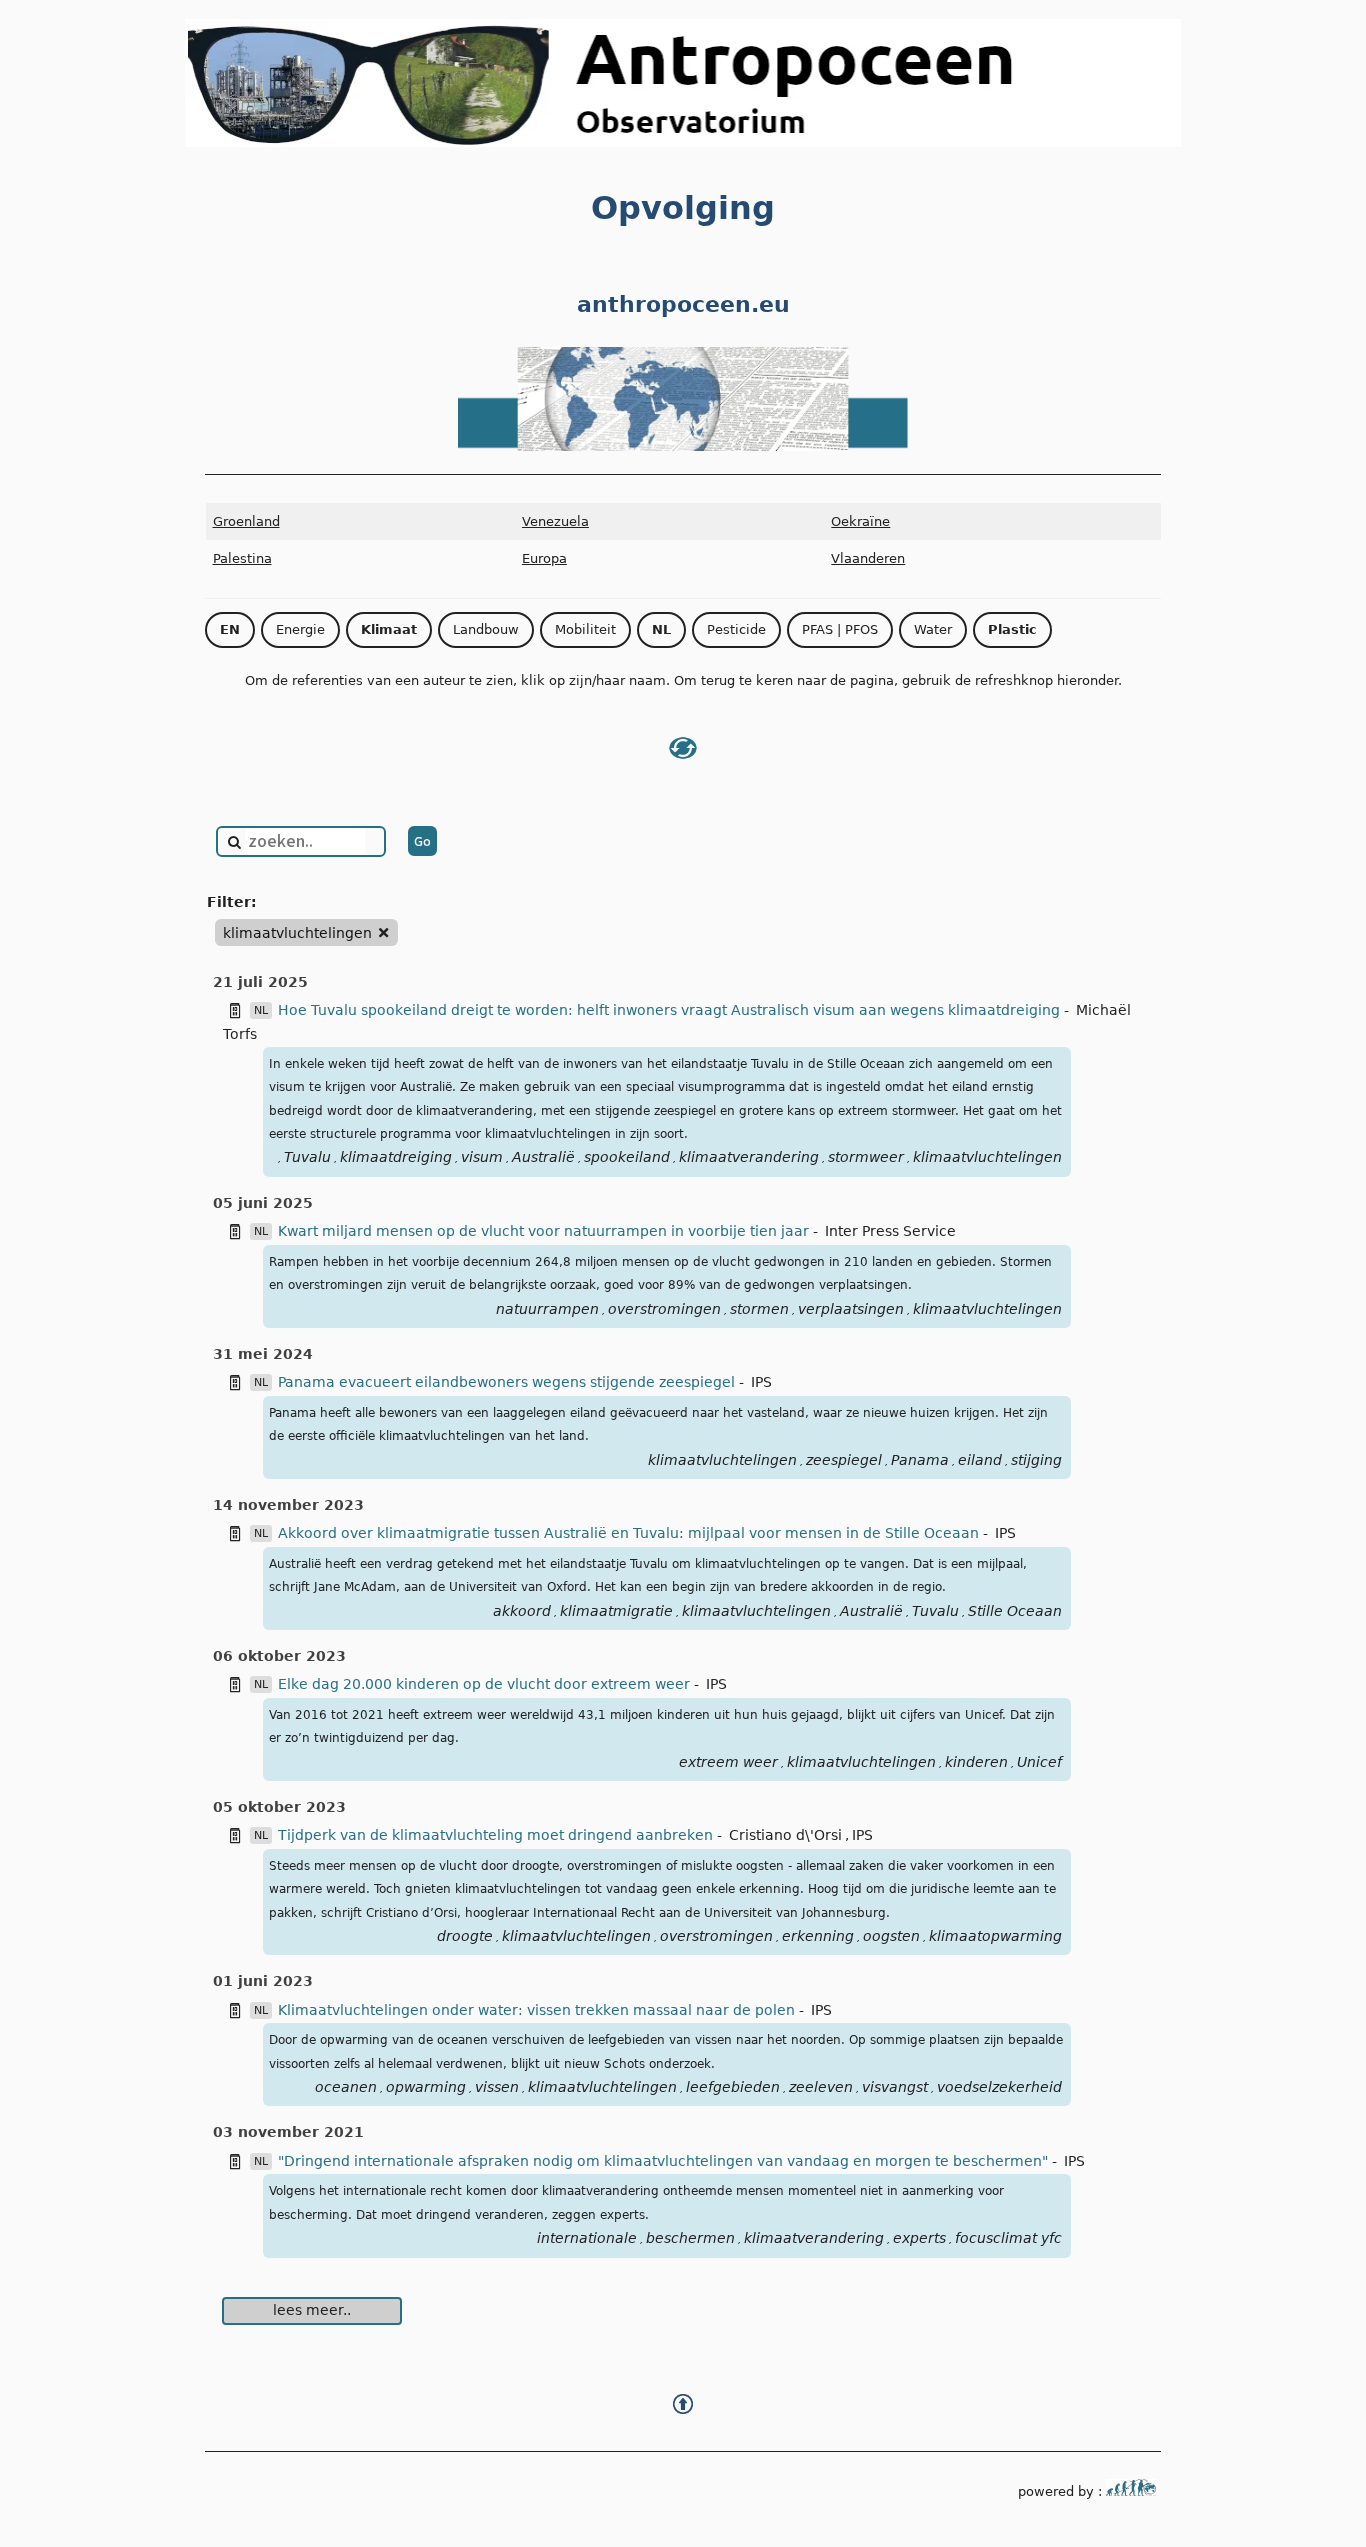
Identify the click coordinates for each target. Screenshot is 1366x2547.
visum (482, 1157)
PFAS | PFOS (840, 629)
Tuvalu (307, 1157)
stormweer (866, 1157)
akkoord (522, 1611)
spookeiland (627, 1157)
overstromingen (664, 1309)
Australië (543, 1157)
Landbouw (486, 629)
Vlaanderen (868, 558)
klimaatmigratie (616, 1611)
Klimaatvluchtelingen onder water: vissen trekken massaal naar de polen (538, 2010)
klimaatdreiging (396, 1157)
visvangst (895, 2087)
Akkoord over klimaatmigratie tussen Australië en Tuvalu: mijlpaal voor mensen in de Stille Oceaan (630, 1533)
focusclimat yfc (1008, 2238)
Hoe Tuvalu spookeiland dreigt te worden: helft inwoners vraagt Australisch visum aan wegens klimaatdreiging (671, 1010)
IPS (761, 1382)
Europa (544, 558)
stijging (1036, 1460)
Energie (300, 629)
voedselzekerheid (999, 2087)
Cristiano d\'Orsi (785, 1835)
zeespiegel (844, 1460)
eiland (980, 1460)
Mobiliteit (585, 629)
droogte (465, 1936)
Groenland (246, 521)
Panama (920, 1460)
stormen (759, 1309)
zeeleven (821, 2087)
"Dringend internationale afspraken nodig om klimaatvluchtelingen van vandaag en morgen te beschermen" (665, 2161)
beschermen (690, 2238)
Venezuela (555, 521)
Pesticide (736, 629)
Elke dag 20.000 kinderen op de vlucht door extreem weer (486, 1684)
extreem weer (728, 1762)
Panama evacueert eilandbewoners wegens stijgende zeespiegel (508, 1382)
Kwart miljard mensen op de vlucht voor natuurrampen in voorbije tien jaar (545, 1231)
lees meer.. (312, 2310)
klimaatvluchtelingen (987, 1157)
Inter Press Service (890, 1231)
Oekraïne (860, 521)
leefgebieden (733, 2087)
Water (933, 629)
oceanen (346, 2087)
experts (919, 2238)
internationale (587, 2238)
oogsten (891, 1936)
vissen (497, 2087)
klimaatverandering (749, 1157)
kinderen (976, 1762)
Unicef (1039, 1762)
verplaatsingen (851, 1309)
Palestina (242, 558)
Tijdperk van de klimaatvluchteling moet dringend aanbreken (497, 1835)
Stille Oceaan (1015, 1611)
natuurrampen (547, 1309)
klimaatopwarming (995, 1936)
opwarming (426, 2087)
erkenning (818, 1936)
